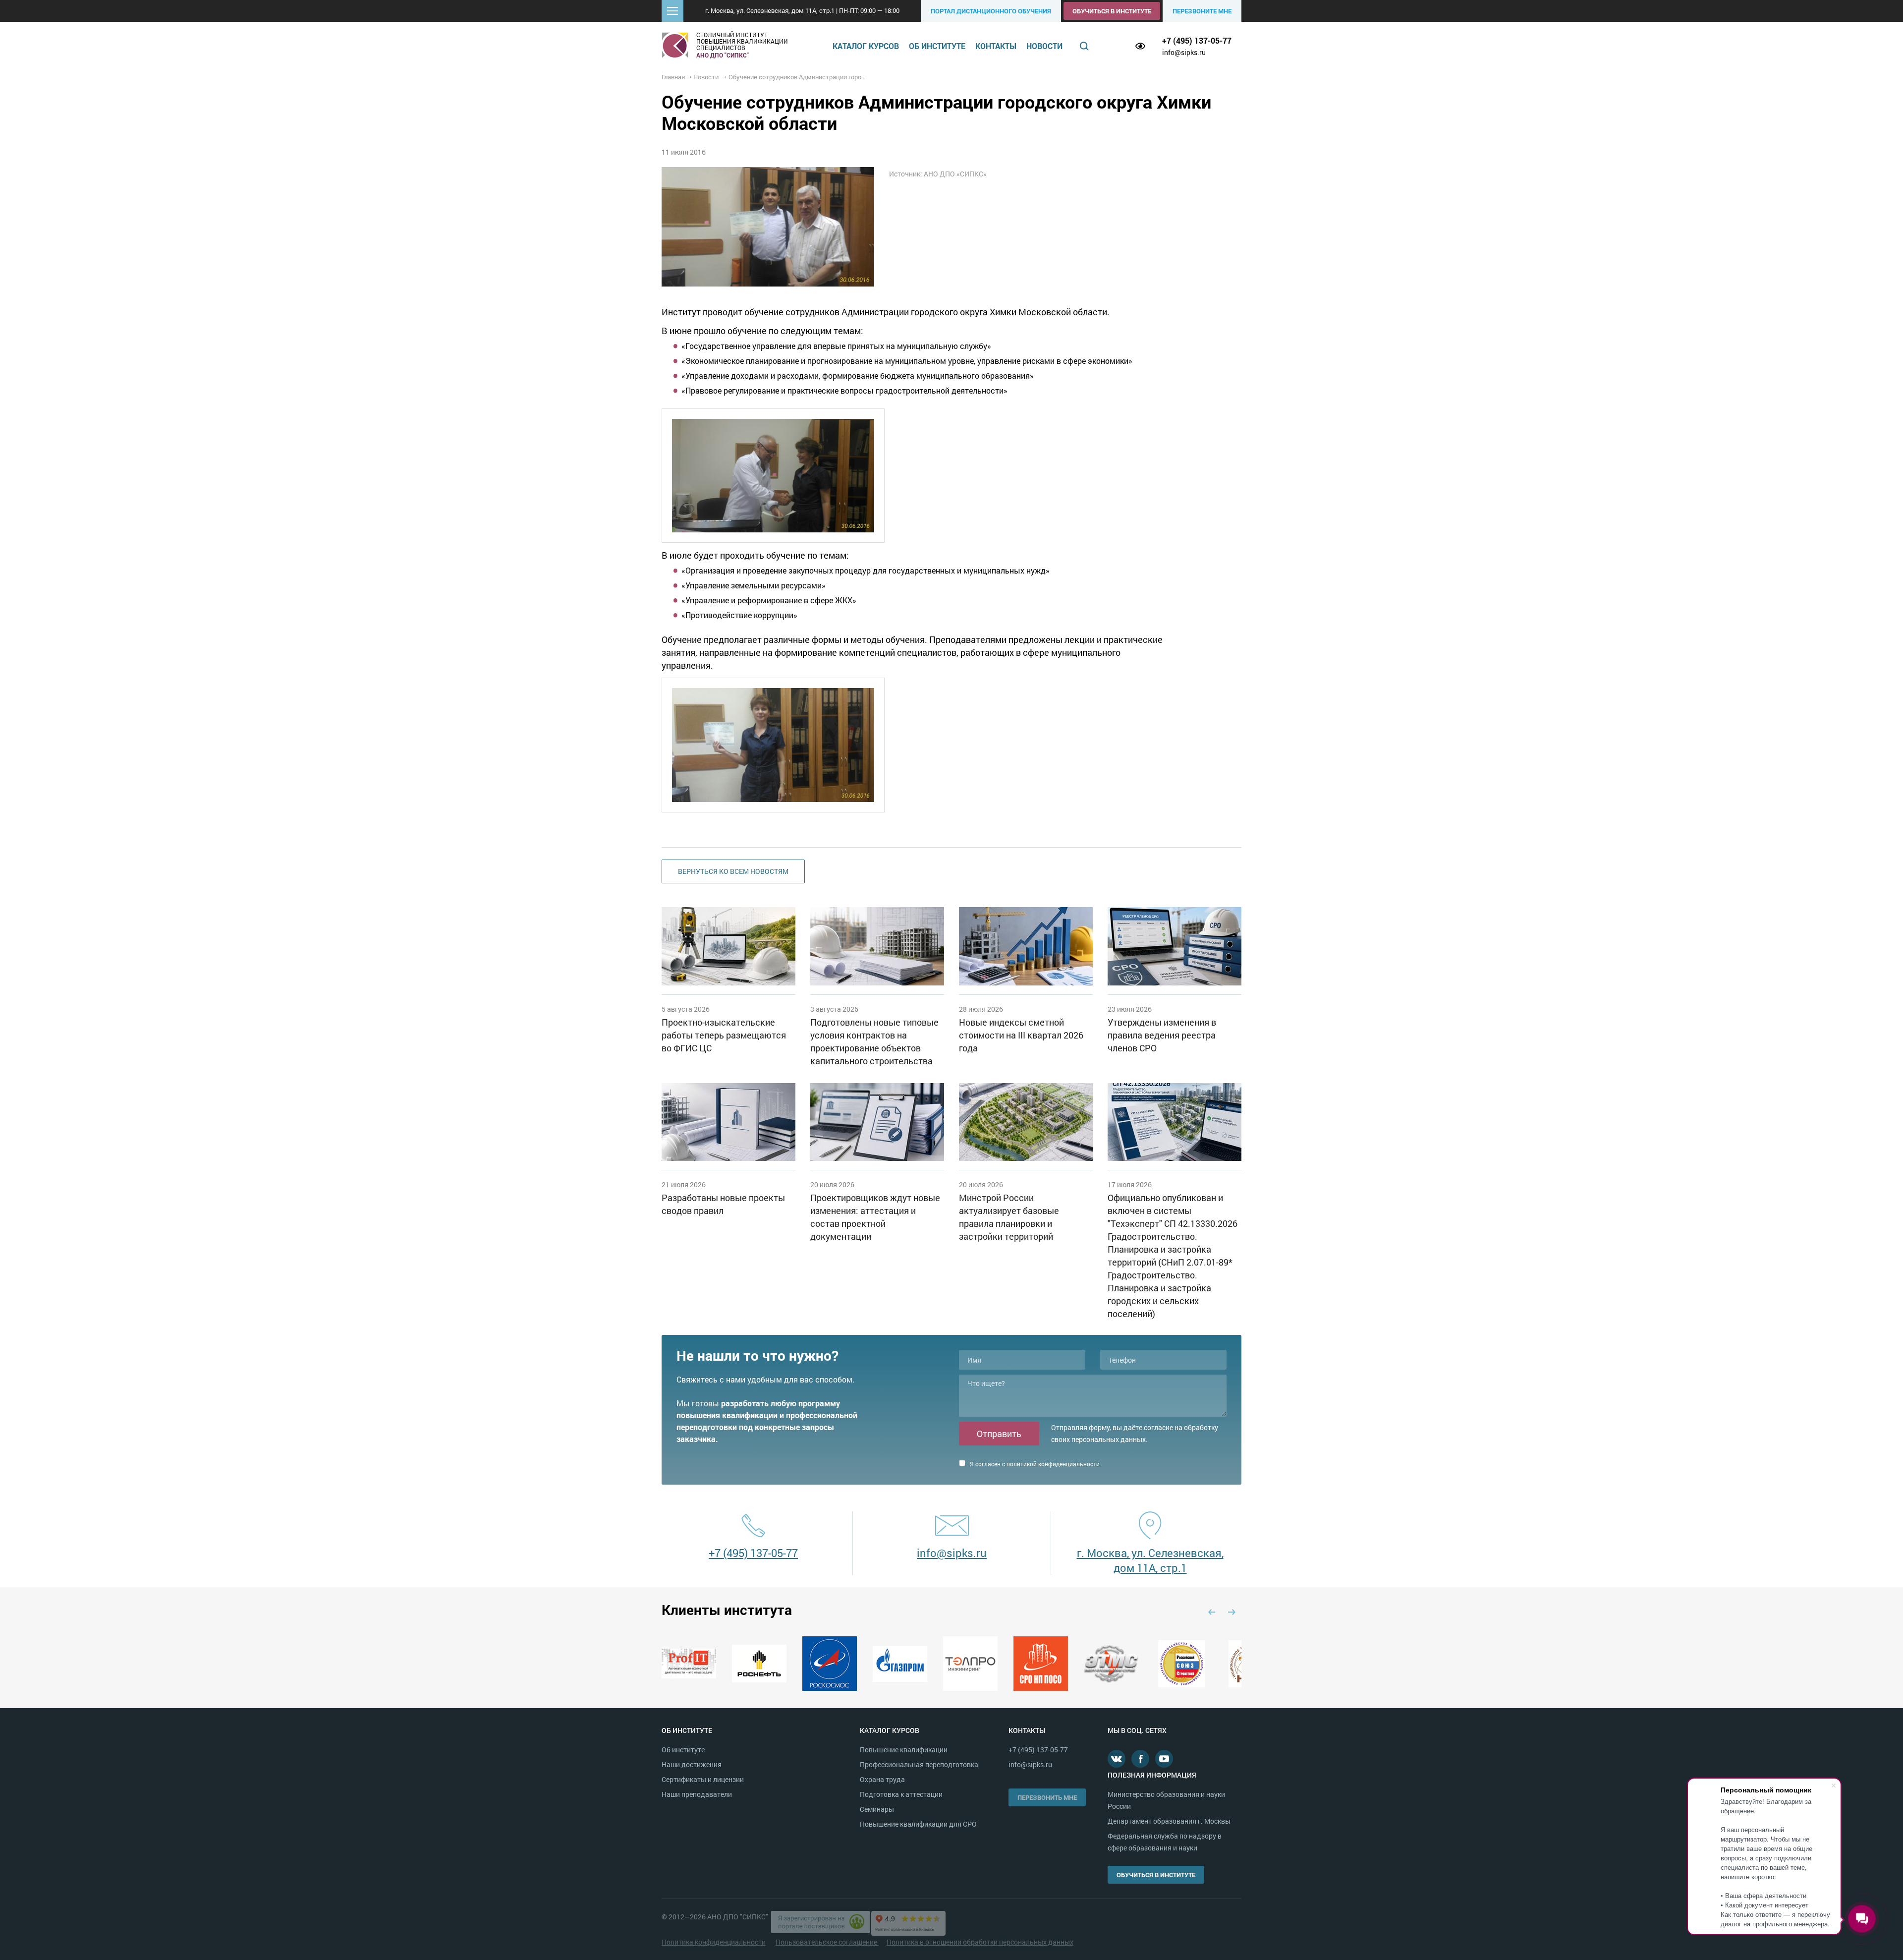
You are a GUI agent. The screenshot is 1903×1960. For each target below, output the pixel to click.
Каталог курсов (866, 46)
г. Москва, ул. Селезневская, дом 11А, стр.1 (1150, 1560)
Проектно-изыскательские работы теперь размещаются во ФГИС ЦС (724, 1035)
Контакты (996, 46)
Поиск (1084, 46)
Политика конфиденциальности (714, 1942)
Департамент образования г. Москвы (1169, 1821)
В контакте (1117, 1759)
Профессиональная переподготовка (919, 1764)
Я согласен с (1034, 1464)
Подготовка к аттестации (901, 1794)
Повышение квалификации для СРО (918, 1824)
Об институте (937, 46)
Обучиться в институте (1112, 11)
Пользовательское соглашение (827, 1942)
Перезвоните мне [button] (1202, 11)
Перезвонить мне (1047, 1797)
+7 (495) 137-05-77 (1197, 40)
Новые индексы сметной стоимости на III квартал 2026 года (1021, 1035)
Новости (1044, 46)
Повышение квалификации (904, 1750)
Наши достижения (692, 1764)
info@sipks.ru (1184, 52)
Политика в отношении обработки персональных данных (980, 1942)
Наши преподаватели (697, 1794)
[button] (672, 11)
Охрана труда (882, 1779)
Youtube (1164, 1759)
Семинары (877, 1809)
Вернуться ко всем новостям (733, 871)
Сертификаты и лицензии (703, 1779)
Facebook (1140, 1759)
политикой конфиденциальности (1053, 1464)
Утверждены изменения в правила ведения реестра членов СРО (1162, 1035)
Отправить (999, 1434)
